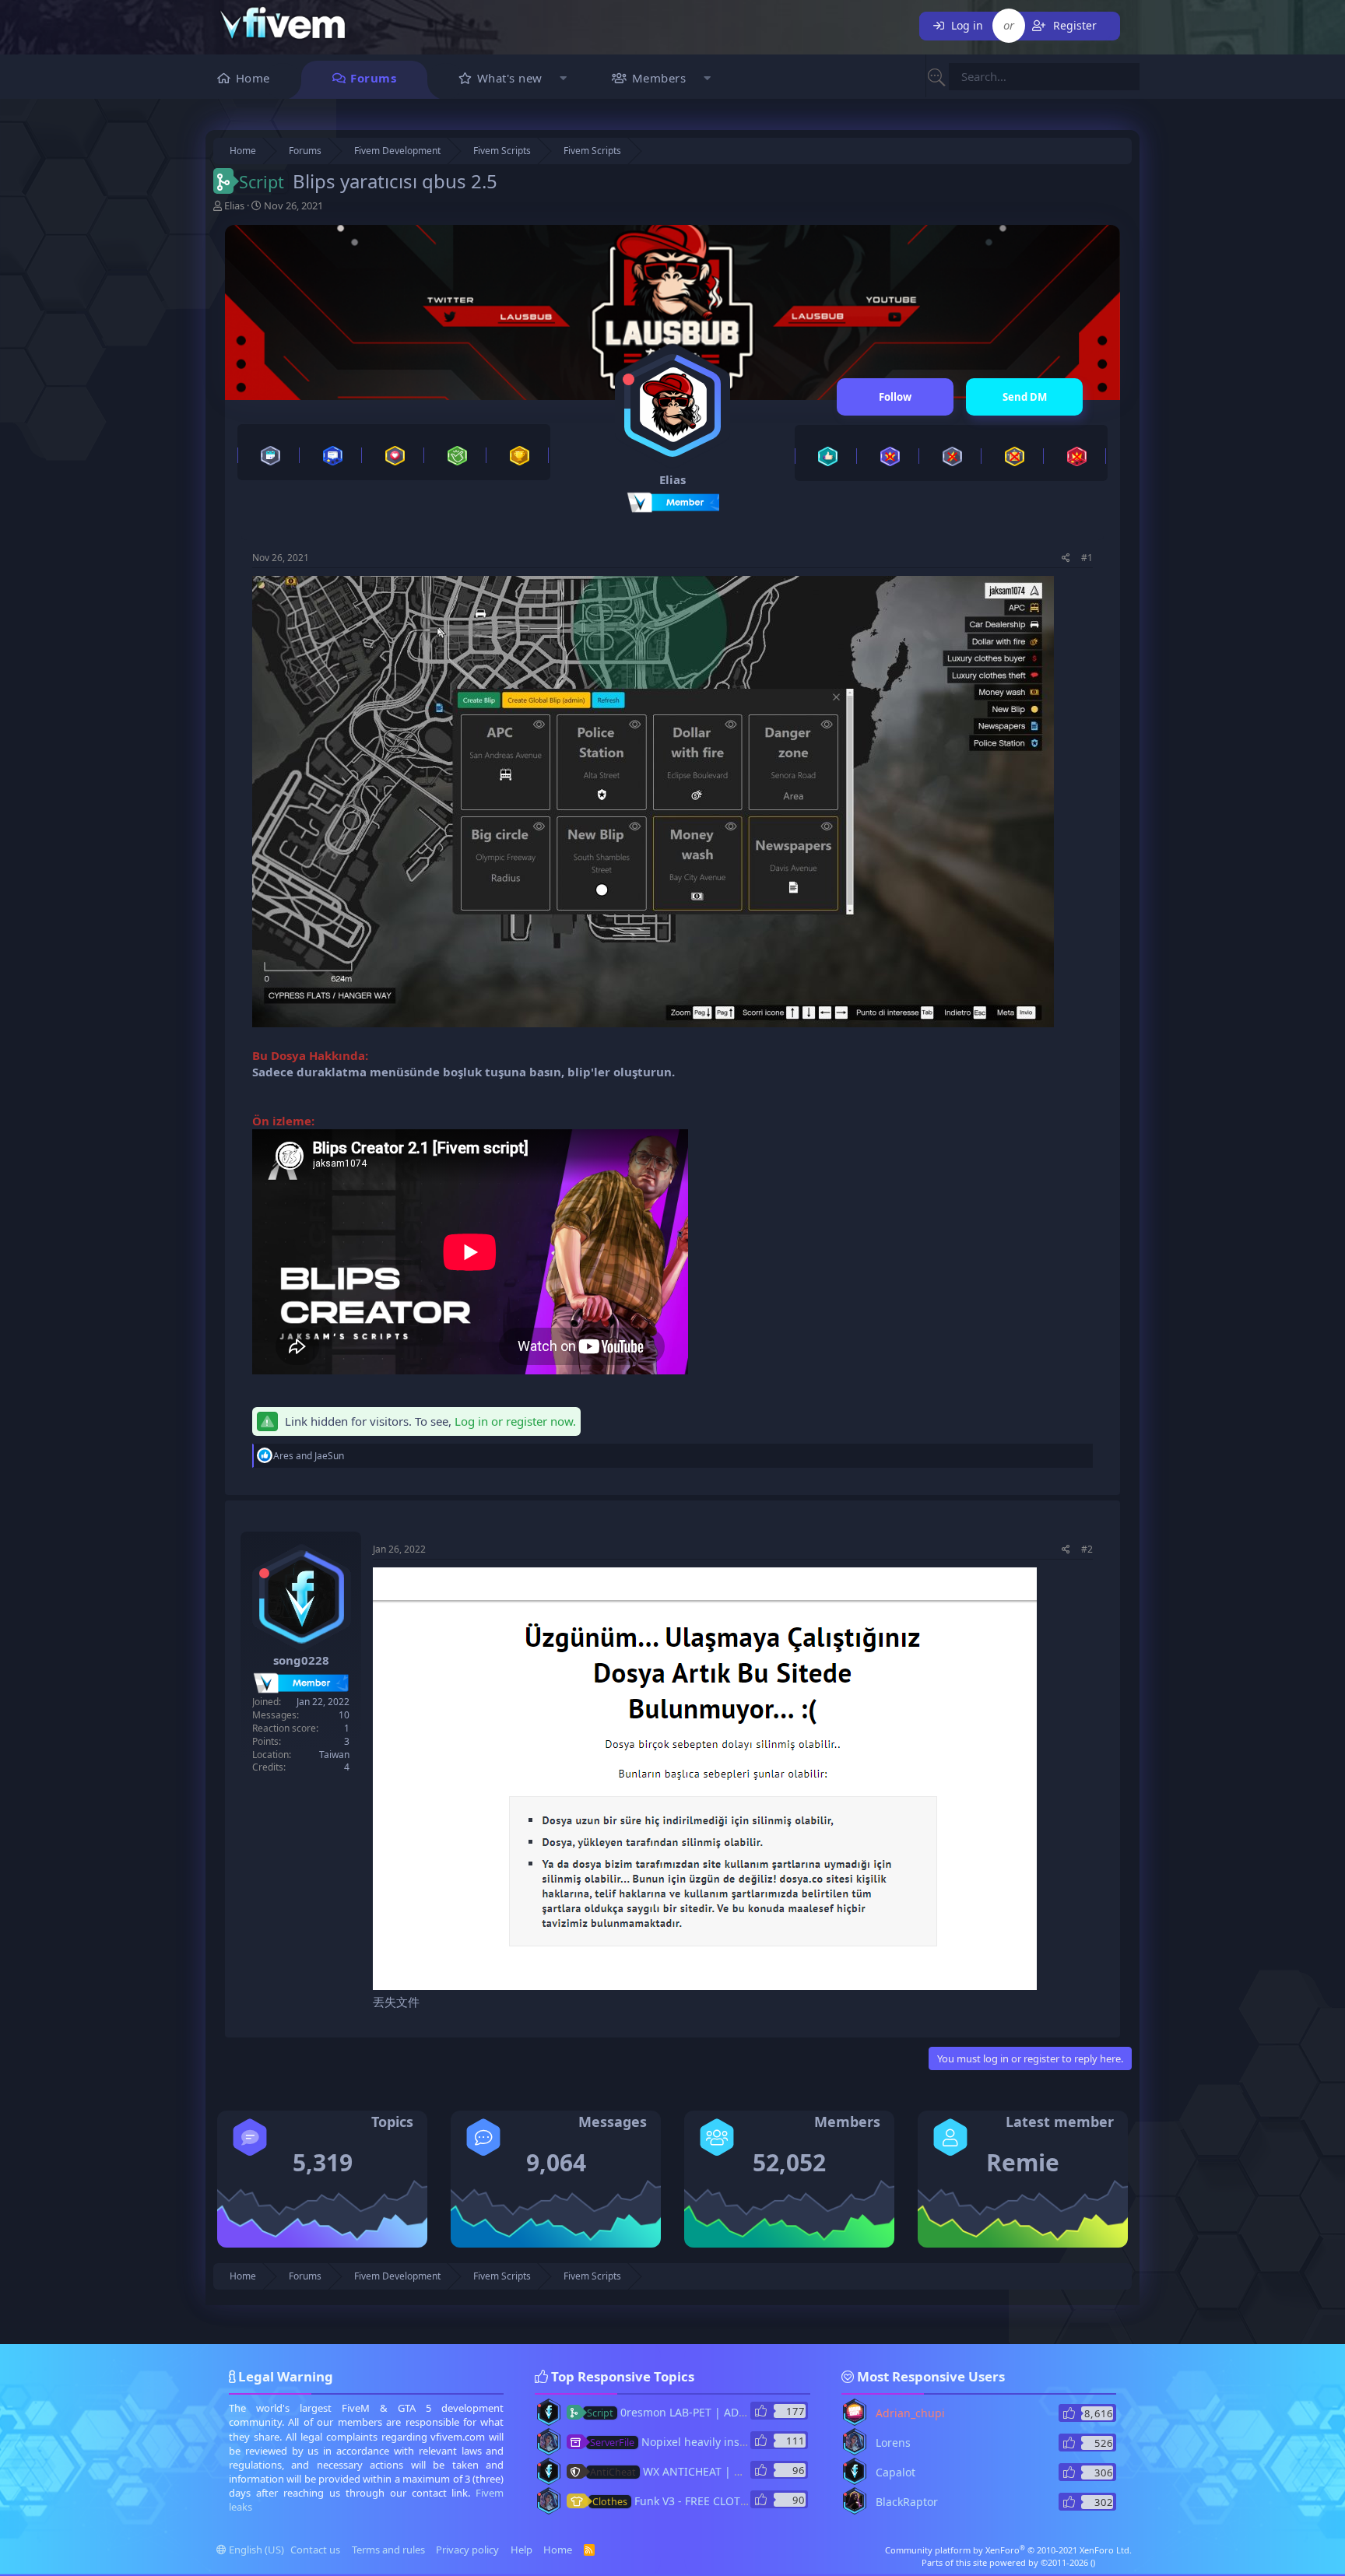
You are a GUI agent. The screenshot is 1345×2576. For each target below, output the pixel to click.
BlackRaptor (907, 2502)
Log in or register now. (515, 1421)
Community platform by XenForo (1008, 2550)
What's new (510, 78)
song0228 (301, 1660)
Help (521, 2550)
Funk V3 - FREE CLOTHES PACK (691, 2501)
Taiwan (334, 1755)
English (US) (255, 2550)
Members (659, 78)
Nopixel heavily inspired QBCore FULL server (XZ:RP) (751, 2442)
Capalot (895, 2472)
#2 (1087, 1549)
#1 (1087, 558)
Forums (373, 78)
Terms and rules (388, 2550)
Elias (234, 205)
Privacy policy (467, 2550)
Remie (1023, 2162)
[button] (564, 80)
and (309, 1456)
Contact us (315, 2550)
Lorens (893, 2443)
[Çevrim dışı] (629, 379)
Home (253, 78)
